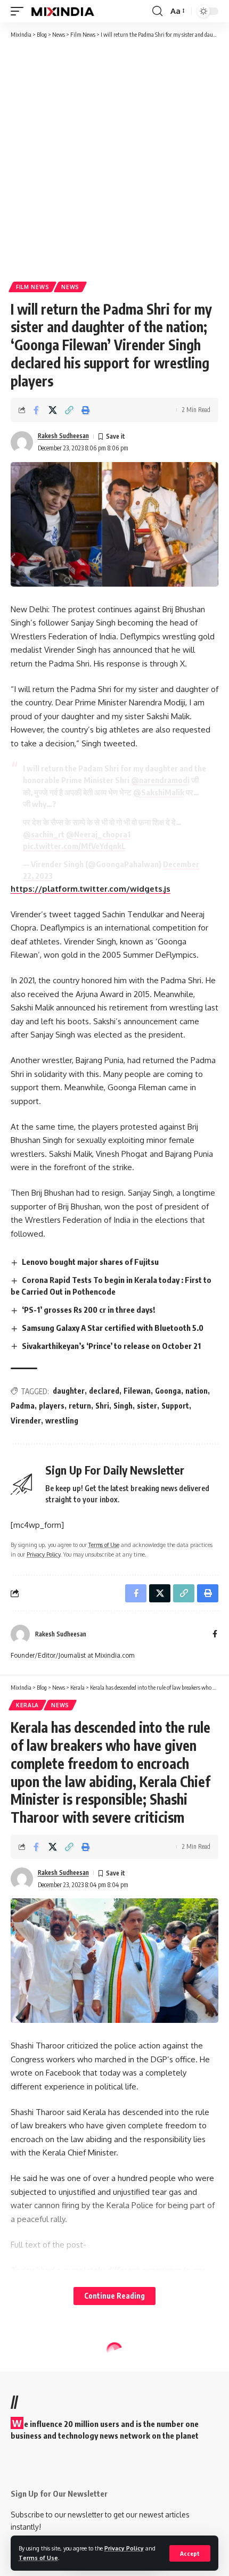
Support (175, 1406)
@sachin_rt (44, 834)
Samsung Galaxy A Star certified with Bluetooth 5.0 (113, 1328)
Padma (23, 1406)
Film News (32, 287)
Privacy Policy (124, 2548)
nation (197, 1391)
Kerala (27, 1705)
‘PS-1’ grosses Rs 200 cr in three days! (88, 1310)
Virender (26, 1421)
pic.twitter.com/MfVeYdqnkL (74, 846)
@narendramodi (160, 780)
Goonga (168, 1391)
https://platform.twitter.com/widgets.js (91, 889)
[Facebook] (215, 1635)
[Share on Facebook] (36, 410)
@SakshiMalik (159, 792)
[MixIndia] (63, 11)
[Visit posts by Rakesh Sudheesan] (22, 442)
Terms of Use (38, 2558)
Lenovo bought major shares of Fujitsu (90, 1262)
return (80, 1406)
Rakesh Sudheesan (63, 436)
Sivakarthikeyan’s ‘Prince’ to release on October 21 (111, 1346)
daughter (69, 1391)
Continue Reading (114, 2296)
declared (104, 1391)
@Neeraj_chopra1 (98, 834)
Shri (102, 1406)
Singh (123, 1406)
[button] (190, 2553)
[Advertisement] (114, 159)
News (70, 287)
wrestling (62, 1421)
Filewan (137, 1391)
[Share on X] (53, 410)
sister (147, 1406)
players (52, 1406)
